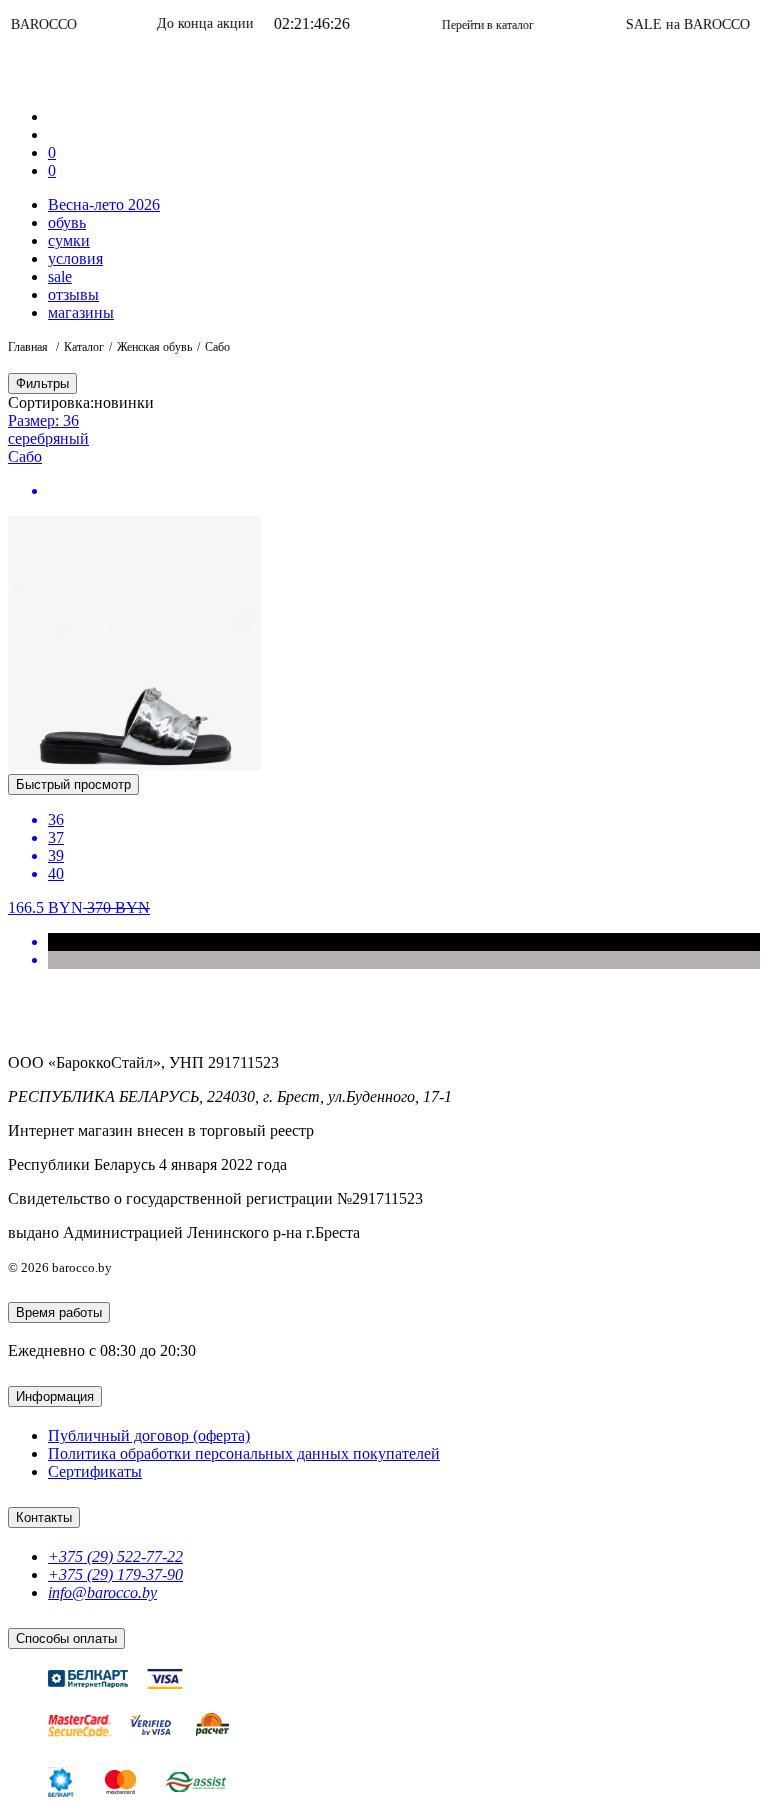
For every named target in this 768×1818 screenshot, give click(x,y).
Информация (55, 1396)
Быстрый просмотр (73, 784)
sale (60, 276)
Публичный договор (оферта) (149, 1435)
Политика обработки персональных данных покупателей (244, 1453)
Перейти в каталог (462, 25)
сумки (69, 240)
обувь (67, 222)
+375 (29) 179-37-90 (115, 1574)
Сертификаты (95, 1471)
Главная (29, 347)
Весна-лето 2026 (104, 204)
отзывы (73, 294)
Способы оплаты (66, 1638)
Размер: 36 (43, 420)
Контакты (44, 1517)
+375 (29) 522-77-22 (115, 1556)
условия (75, 258)
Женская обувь (154, 347)
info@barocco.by (102, 1592)
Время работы (59, 1312)
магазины (81, 312)
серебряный (48, 438)
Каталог (84, 347)
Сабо (25, 456)
